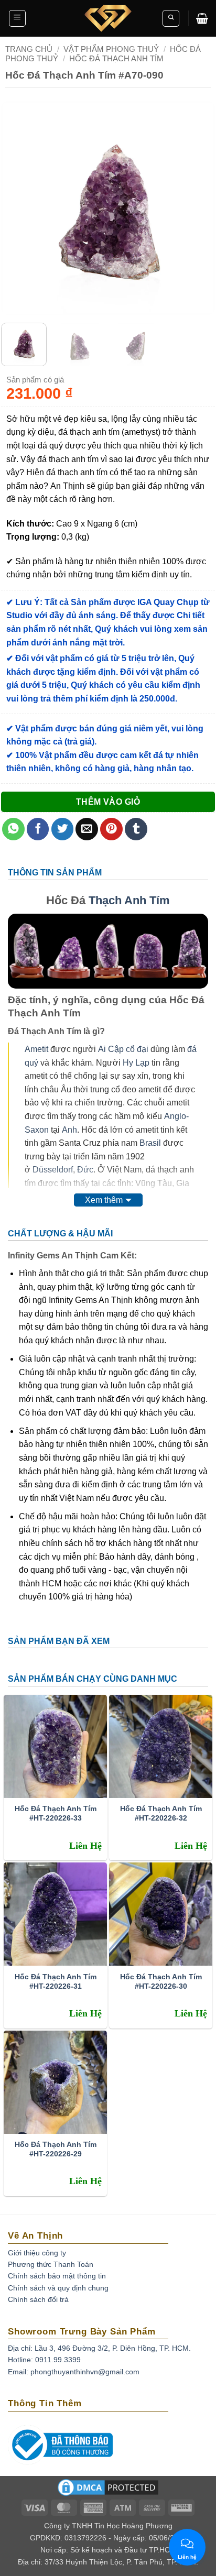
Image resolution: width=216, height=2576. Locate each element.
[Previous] (18, 209)
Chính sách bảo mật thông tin (57, 2276)
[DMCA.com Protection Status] (108, 2491)
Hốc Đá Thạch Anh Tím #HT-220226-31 (56, 1981)
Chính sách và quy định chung (58, 2288)
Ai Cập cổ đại (123, 1049)
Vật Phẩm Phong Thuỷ (111, 49)
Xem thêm (104, 1200)
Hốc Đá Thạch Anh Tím (116, 58)
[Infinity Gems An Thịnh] (108, 18)
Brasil (150, 1143)
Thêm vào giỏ (108, 802)
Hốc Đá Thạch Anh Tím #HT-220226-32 (161, 1813)
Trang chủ (29, 49)
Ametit (36, 1049)
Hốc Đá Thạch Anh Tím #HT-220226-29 (56, 2149)
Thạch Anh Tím (129, 900)
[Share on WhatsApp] (13, 829)
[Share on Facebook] (38, 829)
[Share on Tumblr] (136, 829)
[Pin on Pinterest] (111, 829)
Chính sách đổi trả (38, 2299)
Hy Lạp (136, 1063)
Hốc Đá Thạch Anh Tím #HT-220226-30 (161, 1981)
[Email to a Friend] (87, 829)
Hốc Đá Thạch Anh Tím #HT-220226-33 (56, 1813)
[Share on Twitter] (63, 829)
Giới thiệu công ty (37, 2253)
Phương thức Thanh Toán (51, 2264)
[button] (17, 18)
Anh (69, 1130)
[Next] (198, 209)
